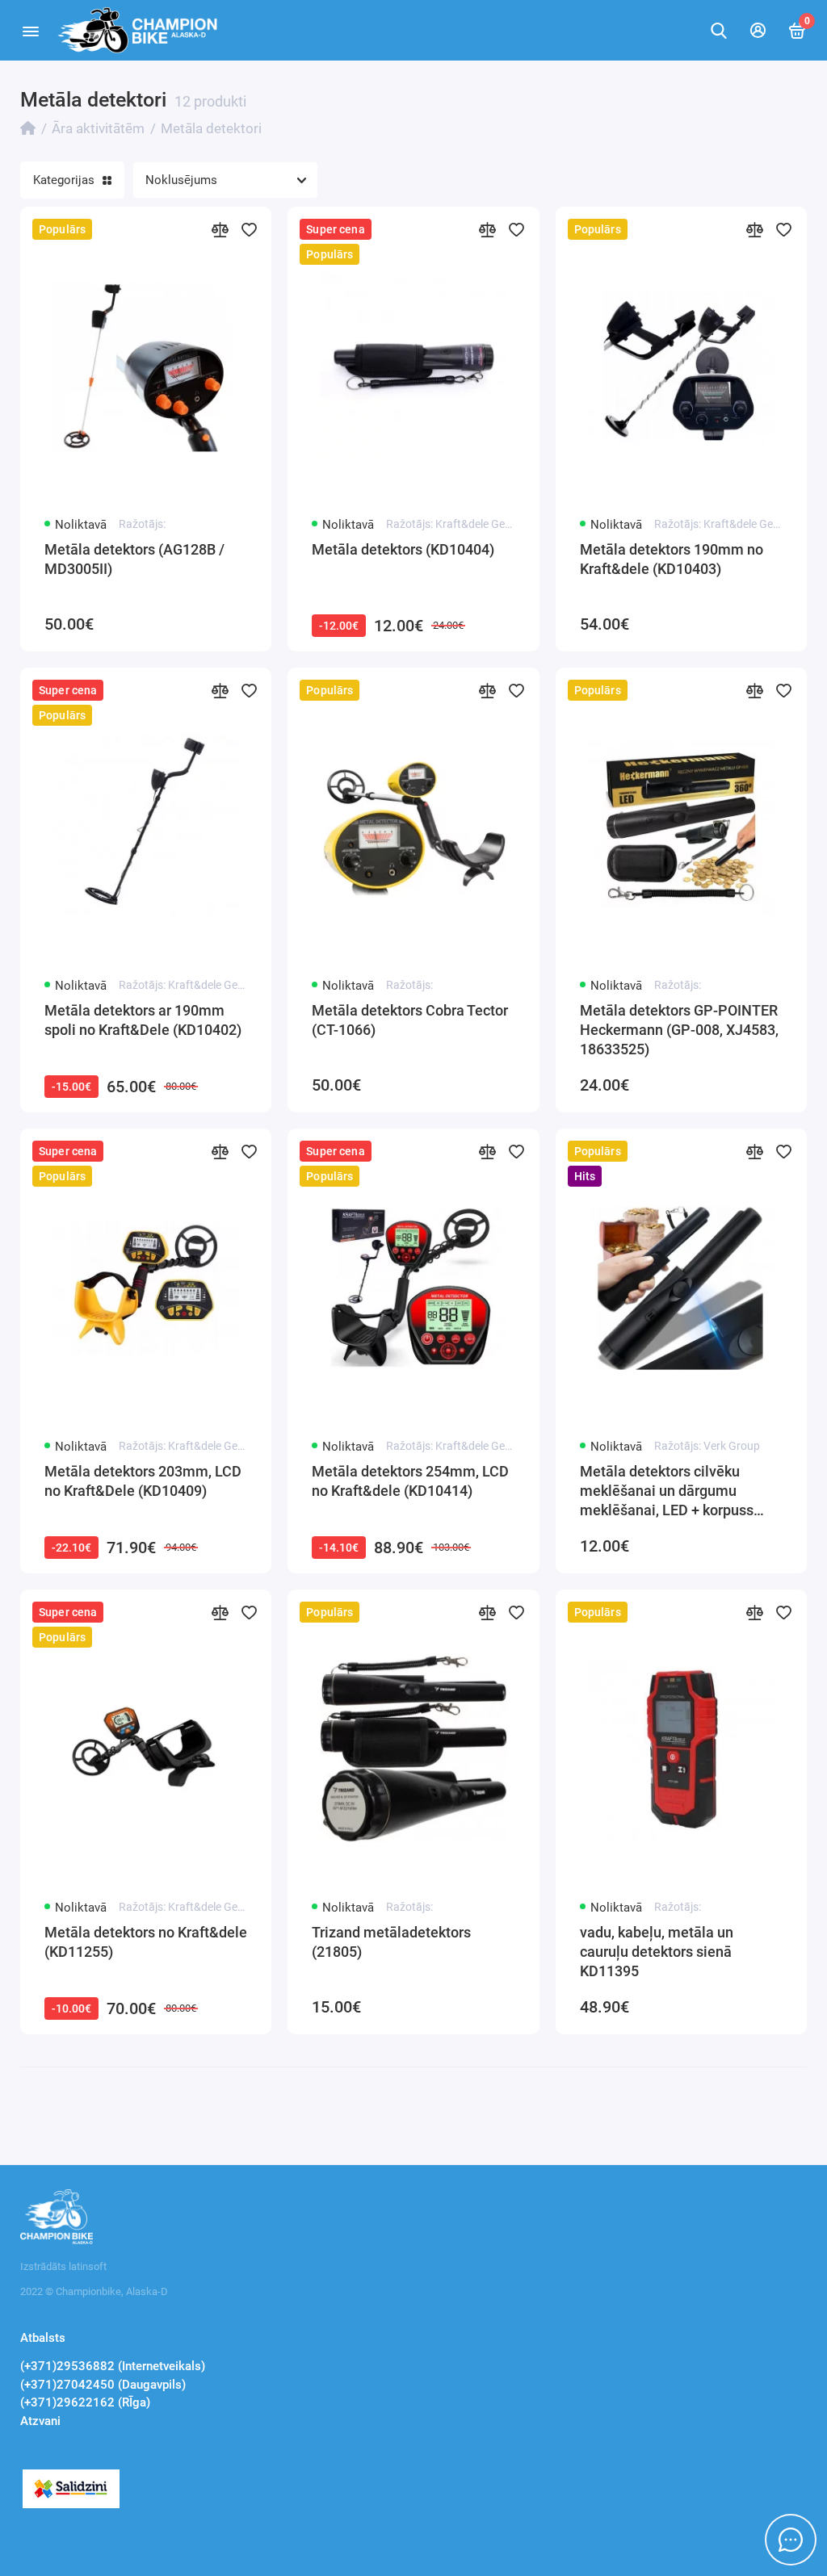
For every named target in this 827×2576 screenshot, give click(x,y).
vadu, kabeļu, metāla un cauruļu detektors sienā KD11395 (657, 1952)
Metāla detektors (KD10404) (403, 549)
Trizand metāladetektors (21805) (391, 1942)
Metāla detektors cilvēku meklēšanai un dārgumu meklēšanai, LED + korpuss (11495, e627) (667, 1491)
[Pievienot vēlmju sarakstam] (249, 229)
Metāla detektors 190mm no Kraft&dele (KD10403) (672, 559)
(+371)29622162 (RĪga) (85, 2402)
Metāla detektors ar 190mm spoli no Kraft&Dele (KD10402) (143, 1020)
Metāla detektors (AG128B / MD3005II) (134, 559)
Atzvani (40, 2421)
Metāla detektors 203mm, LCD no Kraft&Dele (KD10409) (143, 1481)
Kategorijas (64, 180)
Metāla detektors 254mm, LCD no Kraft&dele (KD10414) (410, 1481)
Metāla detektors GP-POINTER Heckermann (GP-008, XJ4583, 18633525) (679, 1030)
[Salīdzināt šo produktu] (220, 229)
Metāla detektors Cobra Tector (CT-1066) (410, 1020)
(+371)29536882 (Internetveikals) (113, 2366)
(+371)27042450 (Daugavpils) (103, 2385)
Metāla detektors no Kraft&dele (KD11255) (146, 1942)
